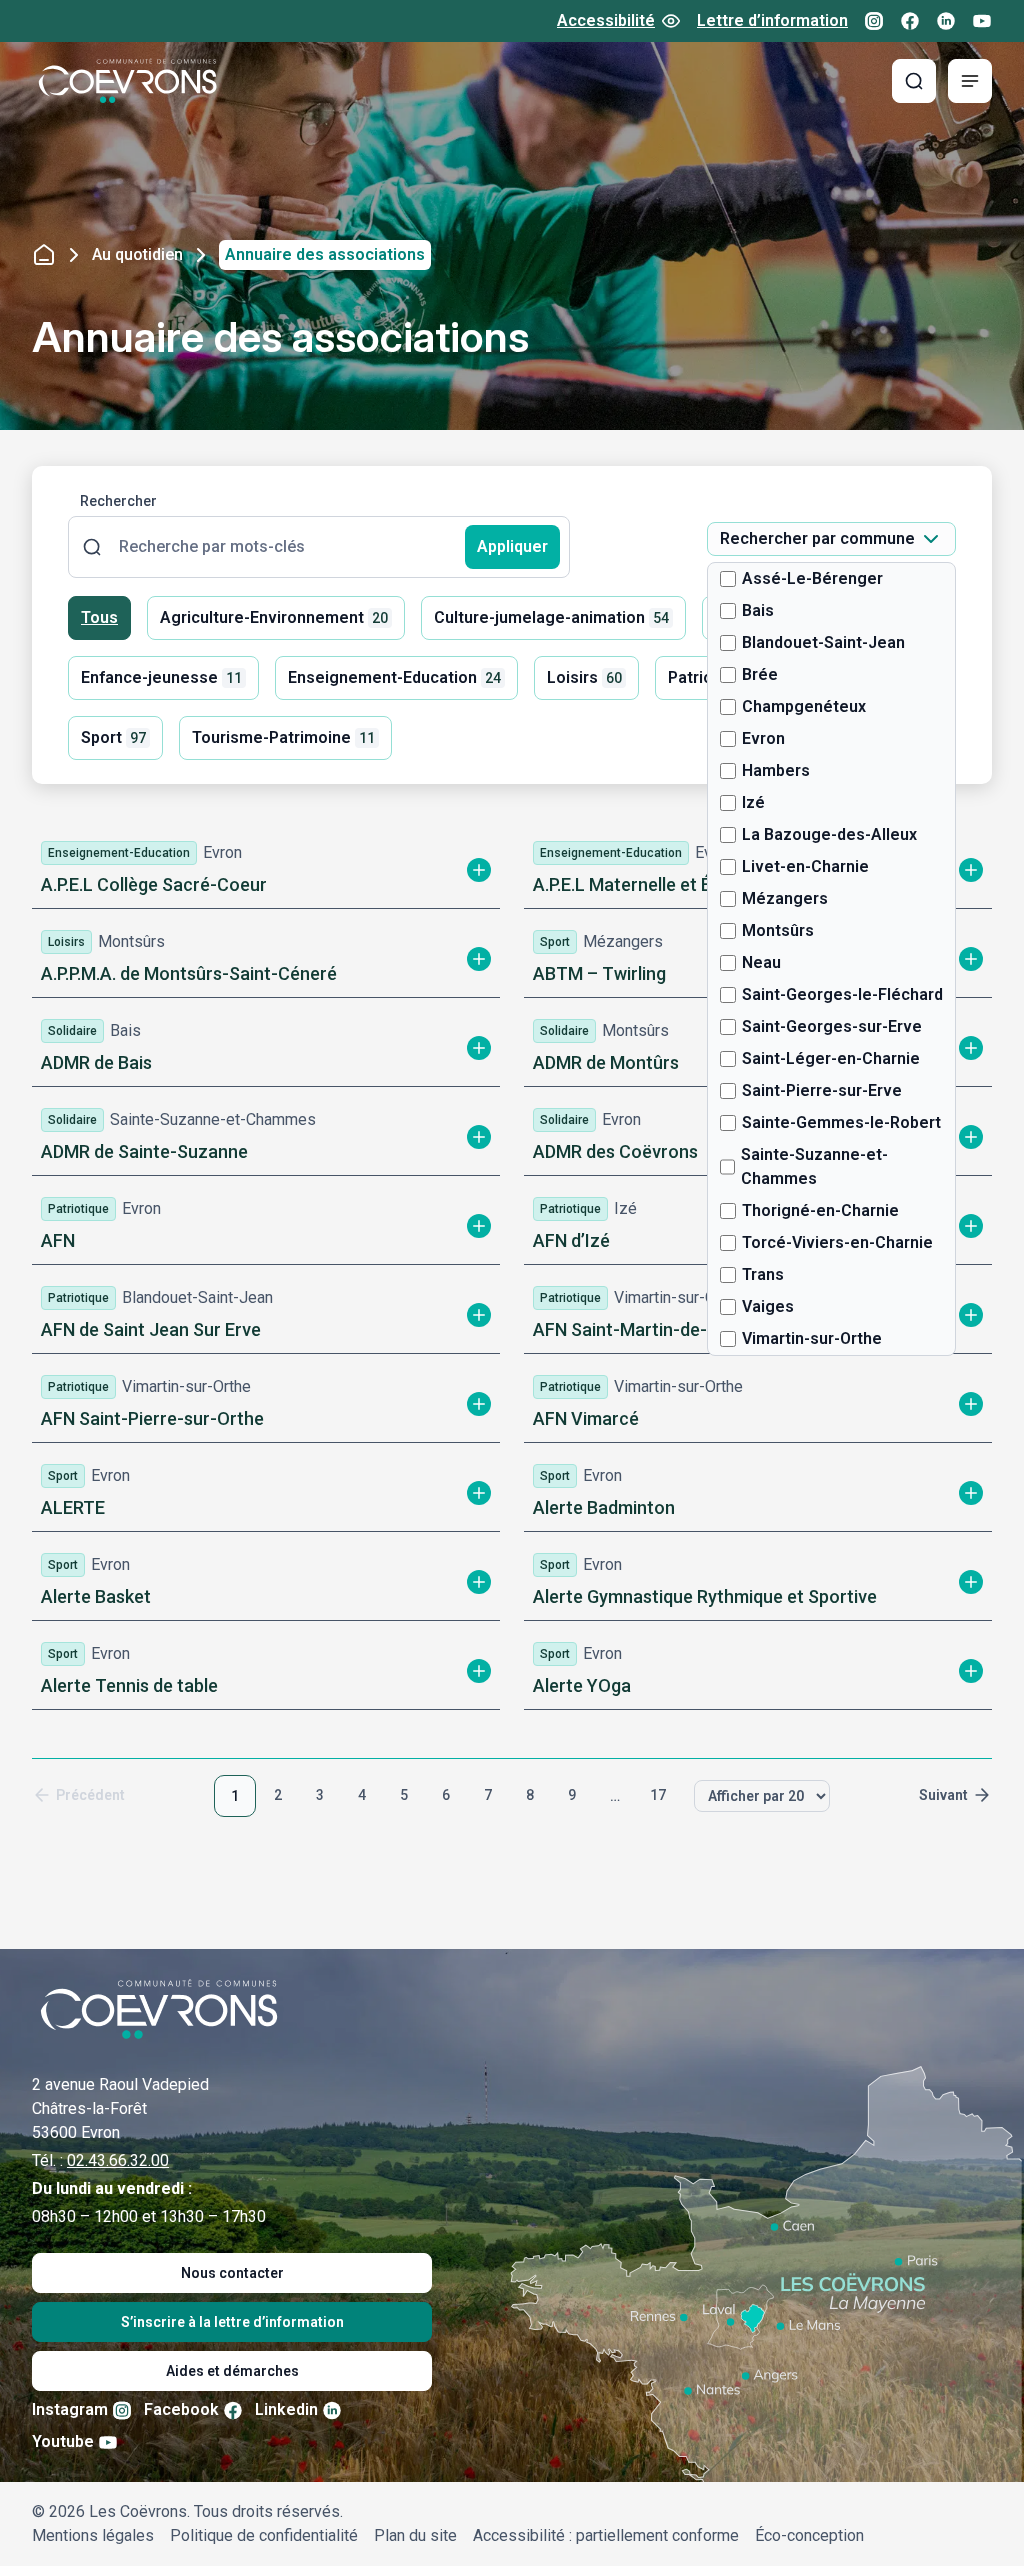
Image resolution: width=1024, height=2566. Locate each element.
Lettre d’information (772, 20)
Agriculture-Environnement (274, 617)
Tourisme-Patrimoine (283, 737)
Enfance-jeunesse (161, 677)
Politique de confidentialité (264, 2535)
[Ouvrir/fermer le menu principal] (970, 81)
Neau (761, 962)
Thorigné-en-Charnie (820, 1210)
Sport (113, 737)
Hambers (776, 770)
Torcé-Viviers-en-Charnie (837, 1242)
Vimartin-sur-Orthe (812, 1338)
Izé (753, 802)
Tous (99, 617)
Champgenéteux (804, 706)
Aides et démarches (232, 2371)
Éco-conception (809, 2535)
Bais (758, 610)
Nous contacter (232, 2273)
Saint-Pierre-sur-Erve (822, 1090)
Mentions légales (93, 2535)
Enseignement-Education (394, 677)
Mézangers (785, 898)
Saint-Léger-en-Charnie (831, 1058)
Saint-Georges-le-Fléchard (842, 994)
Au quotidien (137, 254)
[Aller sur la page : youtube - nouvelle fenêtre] (982, 21)
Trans (763, 1274)
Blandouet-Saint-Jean (823, 642)
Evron (763, 738)
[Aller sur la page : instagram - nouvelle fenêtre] (874, 21)
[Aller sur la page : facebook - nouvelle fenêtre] (910, 21)
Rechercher (118, 501)
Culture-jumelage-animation (551, 617)
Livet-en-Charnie (805, 866)
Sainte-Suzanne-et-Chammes (814, 1166)
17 (658, 1795)
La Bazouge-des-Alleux (829, 834)
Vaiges (768, 1306)
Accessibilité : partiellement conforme (606, 2535)
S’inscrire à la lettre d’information (232, 2322)
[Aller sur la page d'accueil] (128, 80)
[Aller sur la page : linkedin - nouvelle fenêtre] (946, 21)
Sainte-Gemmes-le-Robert (841, 1122)
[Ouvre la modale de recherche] (914, 81)
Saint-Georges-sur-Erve (832, 1026)
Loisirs (584, 677)
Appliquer (512, 546)
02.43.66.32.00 (118, 2160)
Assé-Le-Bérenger (812, 578)
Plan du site (415, 2535)
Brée (760, 674)
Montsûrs (778, 930)
